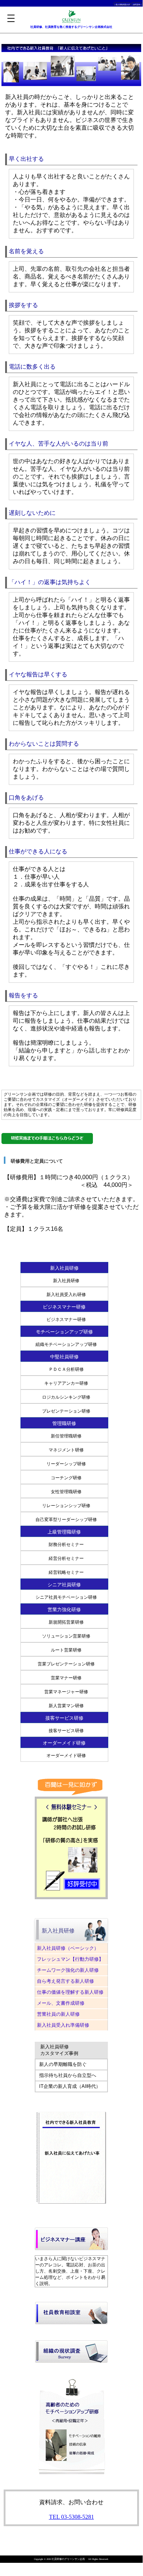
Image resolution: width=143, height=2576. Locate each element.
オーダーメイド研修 (66, 1756)
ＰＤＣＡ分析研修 (66, 1369)
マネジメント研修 (66, 1450)
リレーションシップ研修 (66, 1506)
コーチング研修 (66, 1478)
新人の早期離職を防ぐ (63, 2064)
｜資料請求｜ (137, 5)
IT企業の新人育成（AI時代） (70, 2086)
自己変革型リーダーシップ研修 (66, 1520)
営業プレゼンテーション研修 (66, 1664)
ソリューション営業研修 (66, 1636)
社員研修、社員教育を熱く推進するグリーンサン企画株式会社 (71, 27)
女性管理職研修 (66, 1492)
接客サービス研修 (66, 1731)
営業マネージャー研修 (66, 1692)
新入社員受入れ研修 (66, 1295)
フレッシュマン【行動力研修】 (70, 1959)
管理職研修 (64, 1423)
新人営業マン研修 (66, 1706)
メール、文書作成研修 (61, 2003)
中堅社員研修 (64, 1357)
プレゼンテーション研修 (66, 1411)
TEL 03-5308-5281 (71, 2517)
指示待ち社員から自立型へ (68, 2075)
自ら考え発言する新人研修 (65, 1981)
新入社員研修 (64, 1268)
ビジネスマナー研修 (64, 1307)
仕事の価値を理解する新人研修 (70, 1992)
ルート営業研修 (66, 1650)
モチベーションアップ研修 (64, 1332)
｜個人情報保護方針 (122, 5)
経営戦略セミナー (66, 1572)
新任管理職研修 (66, 1436)
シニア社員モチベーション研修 (66, 1597)
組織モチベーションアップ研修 (66, 1344)
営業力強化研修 (64, 1610)
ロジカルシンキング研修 (66, 1397)
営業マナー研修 (66, 1678)
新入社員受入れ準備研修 (63, 2025)
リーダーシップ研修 (66, 1464)
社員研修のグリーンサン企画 (68, 2559)
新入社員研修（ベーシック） (70, 1948)
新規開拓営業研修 (66, 1622)
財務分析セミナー (66, 1545)
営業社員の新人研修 (58, 2014)
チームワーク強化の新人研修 (68, 1970)
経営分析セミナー (66, 1558)
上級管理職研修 (64, 1532)
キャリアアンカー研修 (66, 1383)
